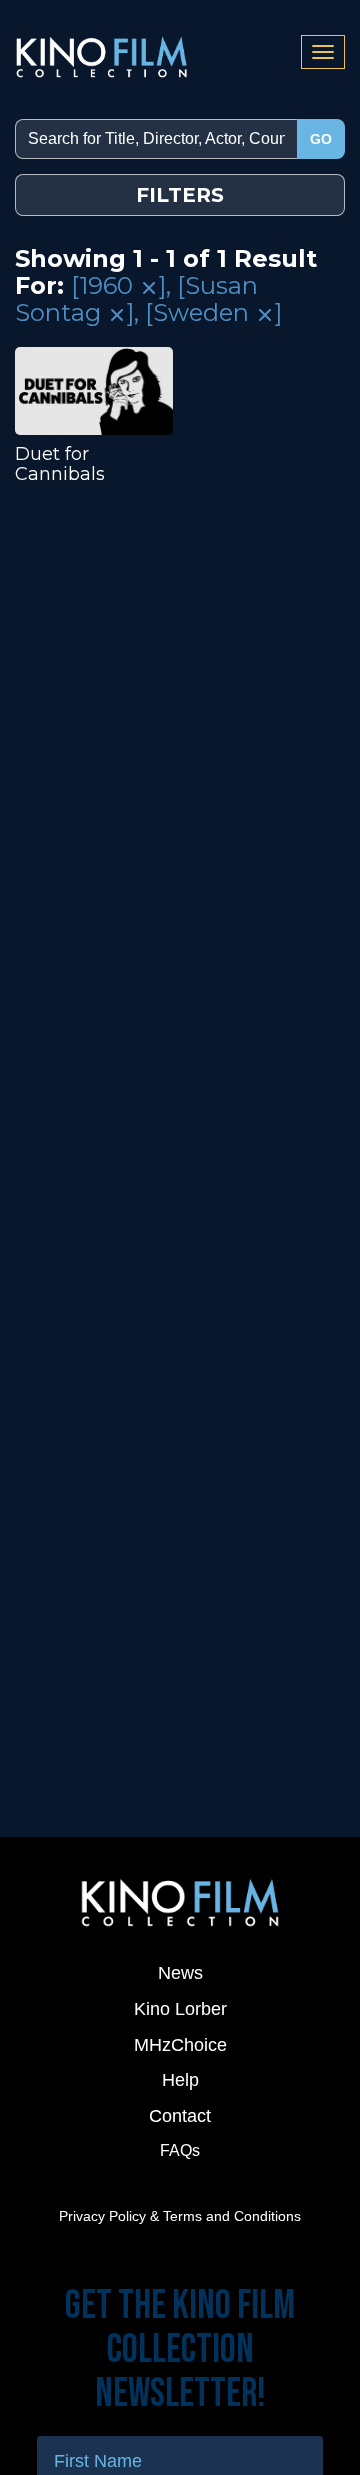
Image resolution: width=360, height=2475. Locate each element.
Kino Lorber (180, 2009)
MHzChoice (180, 2045)
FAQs (180, 2150)
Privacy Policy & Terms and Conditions (180, 2216)
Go (321, 139)
